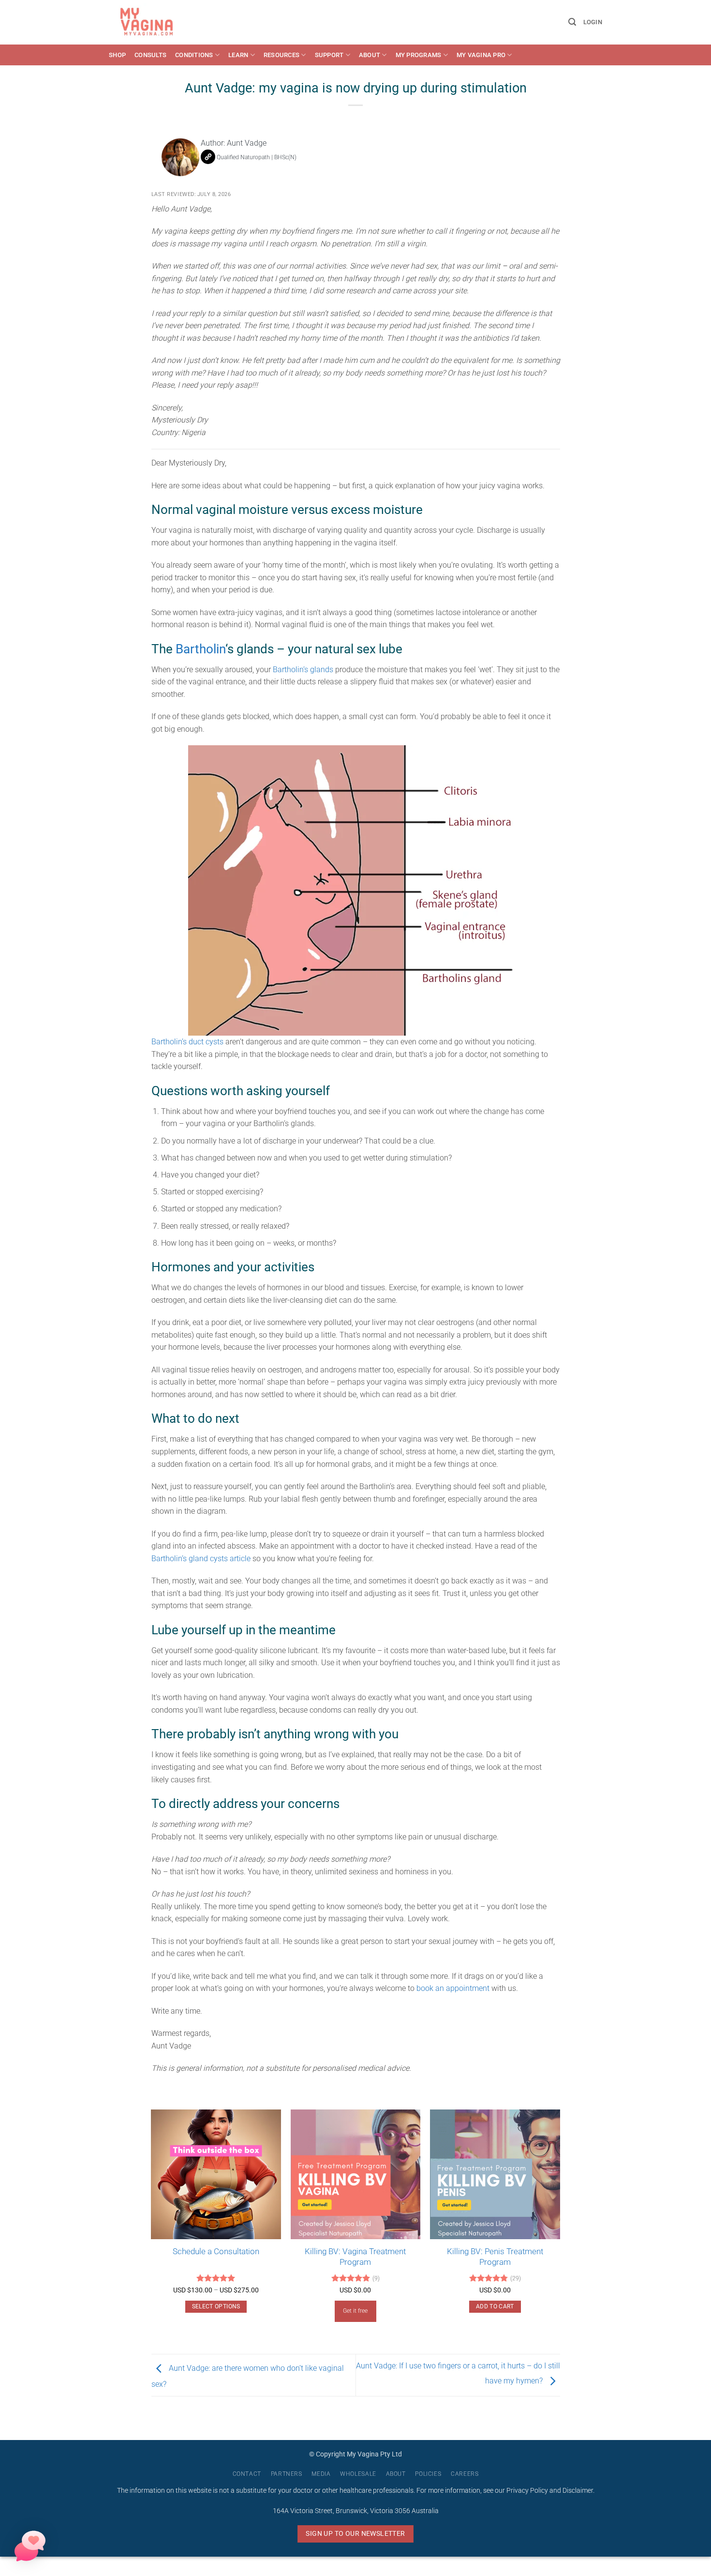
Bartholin (200, 649)
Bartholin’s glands (303, 670)
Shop (117, 55)
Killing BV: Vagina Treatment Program (355, 2257)
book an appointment (453, 1988)
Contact (247, 2474)
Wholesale (358, 2474)
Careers (465, 2474)
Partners (287, 2474)
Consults (150, 55)
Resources (281, 55)
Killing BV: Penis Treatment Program (495, 2257)
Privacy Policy (527, 2491)
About (370, 55)
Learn (238, 55)
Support (329, 55)
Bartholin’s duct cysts (187, 1042)
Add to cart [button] (495, 2306)
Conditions (194, 55)
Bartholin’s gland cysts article (201, 1559)
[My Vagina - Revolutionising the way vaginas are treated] (149, 22)
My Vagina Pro (481, 55)
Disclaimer (578, 2491)
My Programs (419, 55)
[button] (572, 22)
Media (321, 2474)
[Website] (208, 157)
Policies (428, 2474)
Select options (216, 2306)
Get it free (355, 2311)
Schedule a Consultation (216, 2251)
